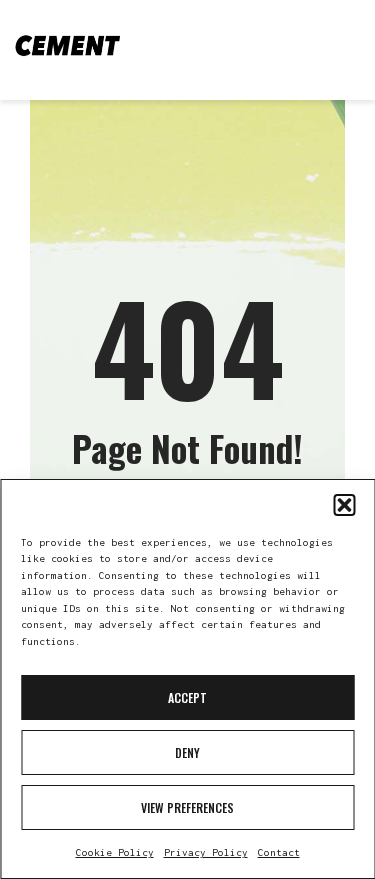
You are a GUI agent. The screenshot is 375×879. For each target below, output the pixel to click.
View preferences (187, 807)
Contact (279, 852)
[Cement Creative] (67, 45)
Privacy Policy (206, 852)
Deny (187, 752)
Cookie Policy (115, 852)
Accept (187, 697)
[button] (344, 505)
